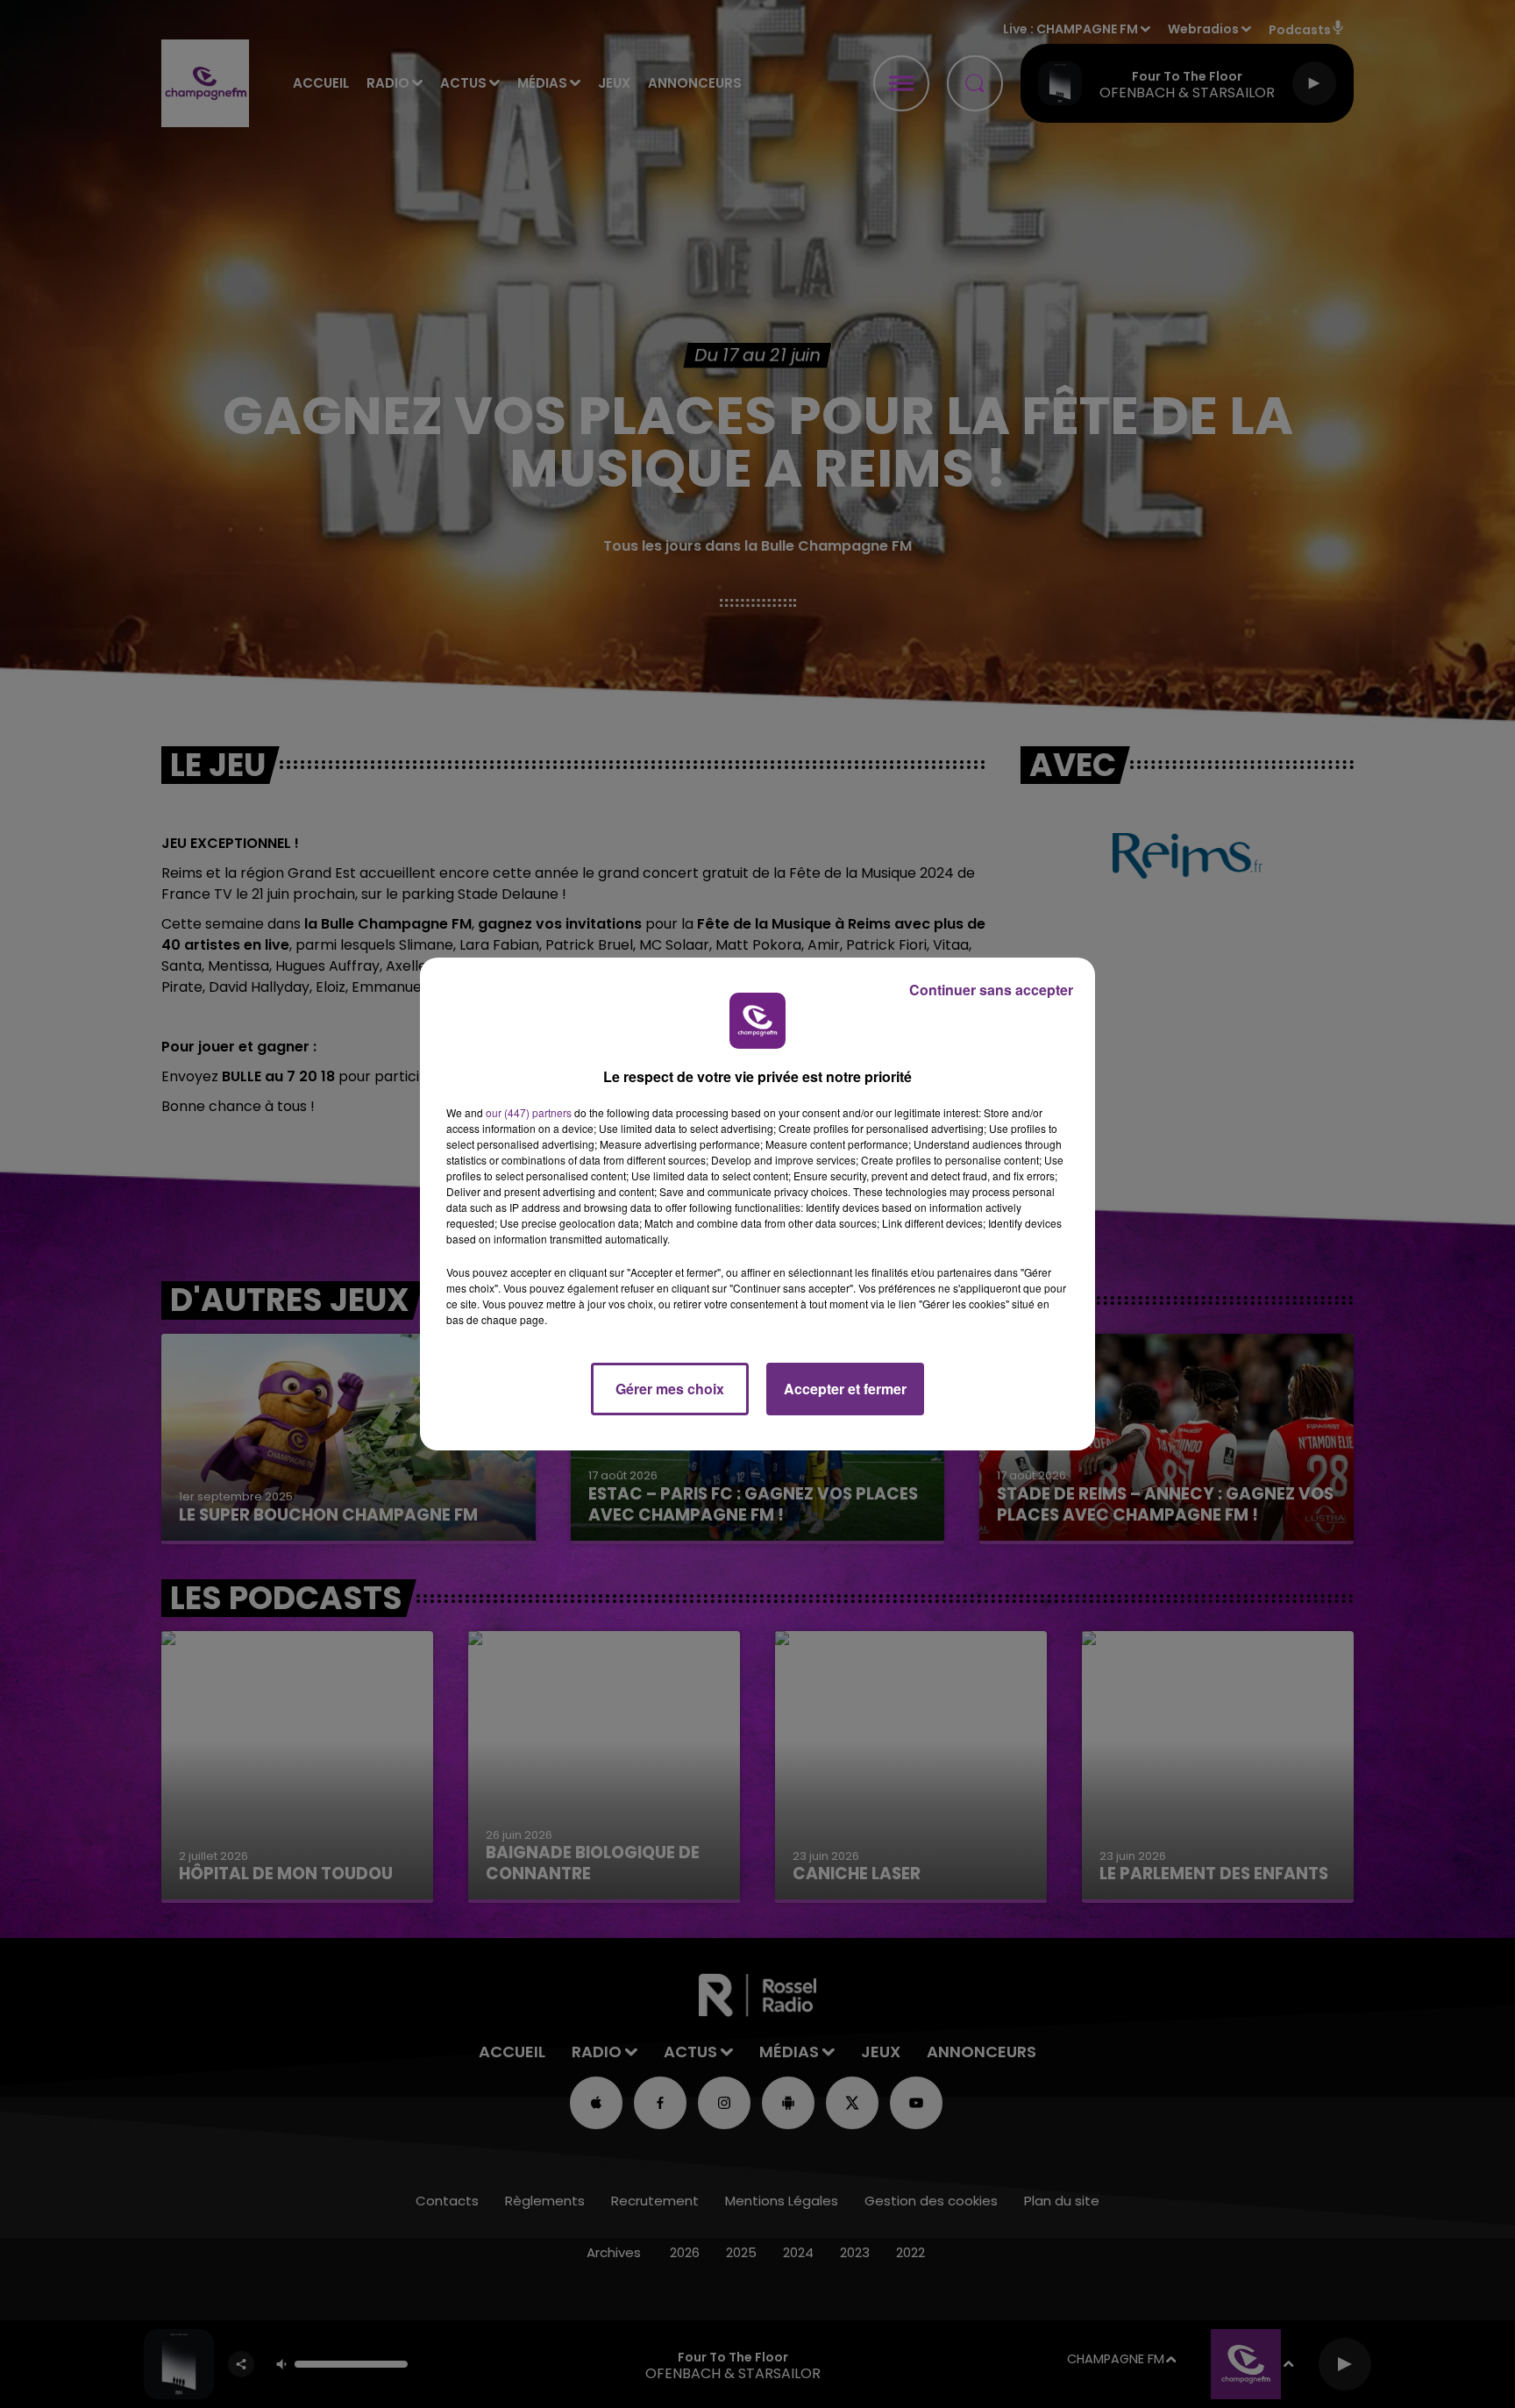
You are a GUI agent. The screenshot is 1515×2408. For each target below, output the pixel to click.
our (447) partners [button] (529, 1112)
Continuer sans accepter (991, 990)
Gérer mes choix (670, 1389)
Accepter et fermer (845, 1389)
